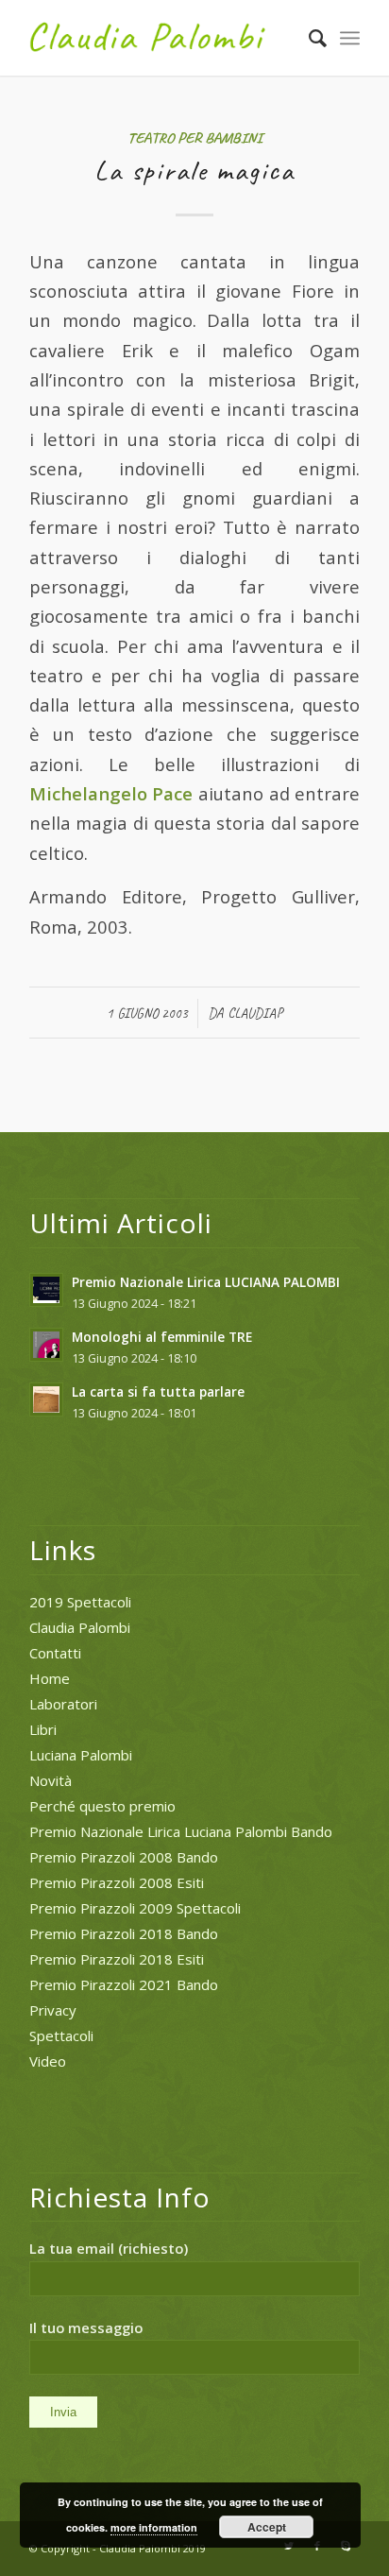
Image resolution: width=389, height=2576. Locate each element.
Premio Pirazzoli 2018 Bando (124, 1933)
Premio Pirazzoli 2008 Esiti (117, 1882)
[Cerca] (308, 38)
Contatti (55, 1653)
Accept (267, 2527)
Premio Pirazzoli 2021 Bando (124, 1984)
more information (154, 2527)
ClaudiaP (255, 1013)
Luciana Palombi (81, 1755)
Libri (43, 1729)
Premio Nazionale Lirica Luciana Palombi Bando (181, 1831)
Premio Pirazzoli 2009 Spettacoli (135, 1908)
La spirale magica (194, 170)
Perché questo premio (102, 1806)
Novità (51, 1780)
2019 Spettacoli (80, 1602)
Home (50, 1678)
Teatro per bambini (195, 137)
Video (48, 2061)
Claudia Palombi (80, 1627)
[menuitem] (308, 38)
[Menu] (350, 38)
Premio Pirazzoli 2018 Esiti (117, 1959)
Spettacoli (61, 2035)
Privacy (53, 2010)
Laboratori (63, 1704)
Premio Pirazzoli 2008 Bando (124, 1857)
